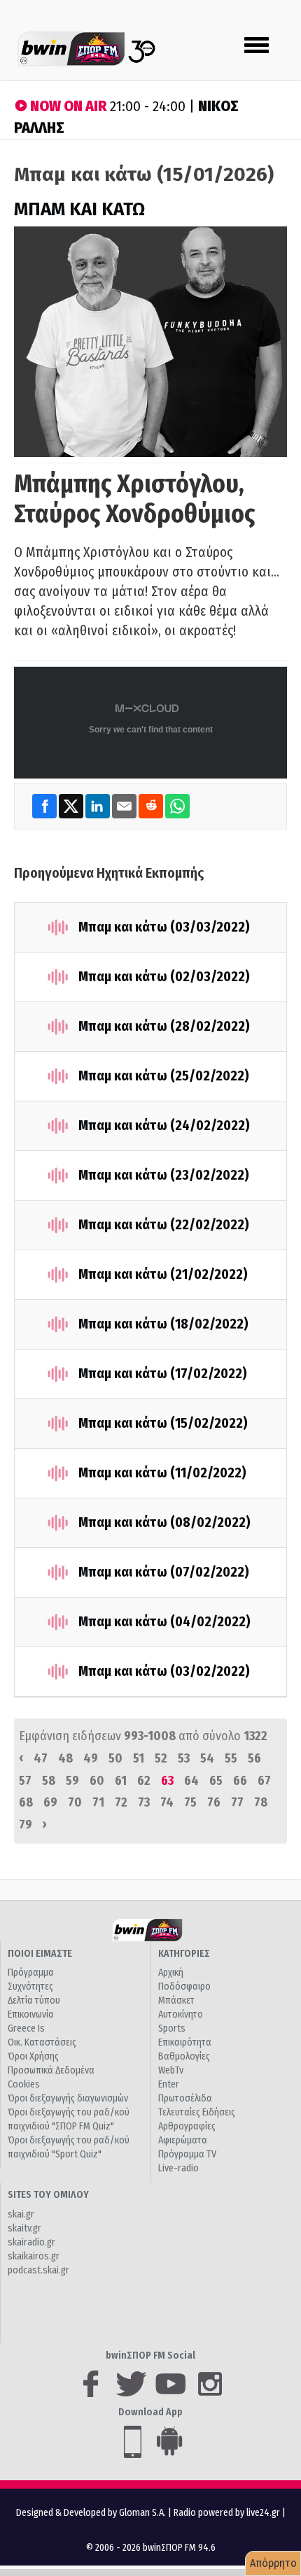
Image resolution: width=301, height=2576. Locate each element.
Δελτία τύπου (34, 2000)
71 (98, 1802)
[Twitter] (72, 806)
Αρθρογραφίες (187, 2126)
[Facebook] (45, 806)
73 (144, 1802)
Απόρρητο (273, 2563)
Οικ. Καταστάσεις (42, 2042)
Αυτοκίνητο (181, 2014)
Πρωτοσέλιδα (185, 2098)
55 (231, 1758)
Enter (169, 2084)
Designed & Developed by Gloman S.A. (91, 2513)
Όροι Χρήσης (33, 2056)
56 (254, 1758)
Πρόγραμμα (31, 1973)
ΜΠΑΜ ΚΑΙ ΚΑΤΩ (79, 209)
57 (25, 1781)
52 (161, 1758)
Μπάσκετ (176, 2000)
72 (121, 1802)
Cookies (24, 2084)
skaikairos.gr (34, 2256)
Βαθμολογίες (184, 2056)
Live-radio (178, 2168)
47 (41, 1758)
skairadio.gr (31, 2242)
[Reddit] (152, 806)
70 (75, 1802)
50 (115, 1758)
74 (167, 1802)
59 (72, 1781)
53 (184, 1758)
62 (144, 1781)
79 (26, 1825)
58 (49, 1781)
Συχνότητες (30, 1987)
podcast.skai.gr (38, 2270)
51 (139, 1758)
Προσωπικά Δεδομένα (51, 2070)
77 (237, 1802)
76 (214, 1802)
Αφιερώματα (183, 2140)
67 (264, 1781)
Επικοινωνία (31, 2014)
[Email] (125, 806)
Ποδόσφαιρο (184, 1987)
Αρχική (171, 1973)
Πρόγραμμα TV (187, 2154)
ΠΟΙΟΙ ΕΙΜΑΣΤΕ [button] (40, 1954)
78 (261, 1802)
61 (121, 1781)
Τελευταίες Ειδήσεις (197, 2112)
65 (216, 1781)
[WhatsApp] (177, 806)
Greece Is (26, 2028)
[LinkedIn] (99, 806)
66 (240, 1781)
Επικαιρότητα (185, 2042)
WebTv (171, 2070)
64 (191, 1781)
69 (50, 1802)
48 (65, 1758)
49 (91, 1758)
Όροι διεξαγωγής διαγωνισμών (68, 2098)
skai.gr (21, 2214)
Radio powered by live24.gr (228, 2513)
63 (167, 1781)
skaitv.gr (24, 2228)
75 (190, 1802)
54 (207, 1758)
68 (26, 1802)
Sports (172, 2028)
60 (97, 1781)
